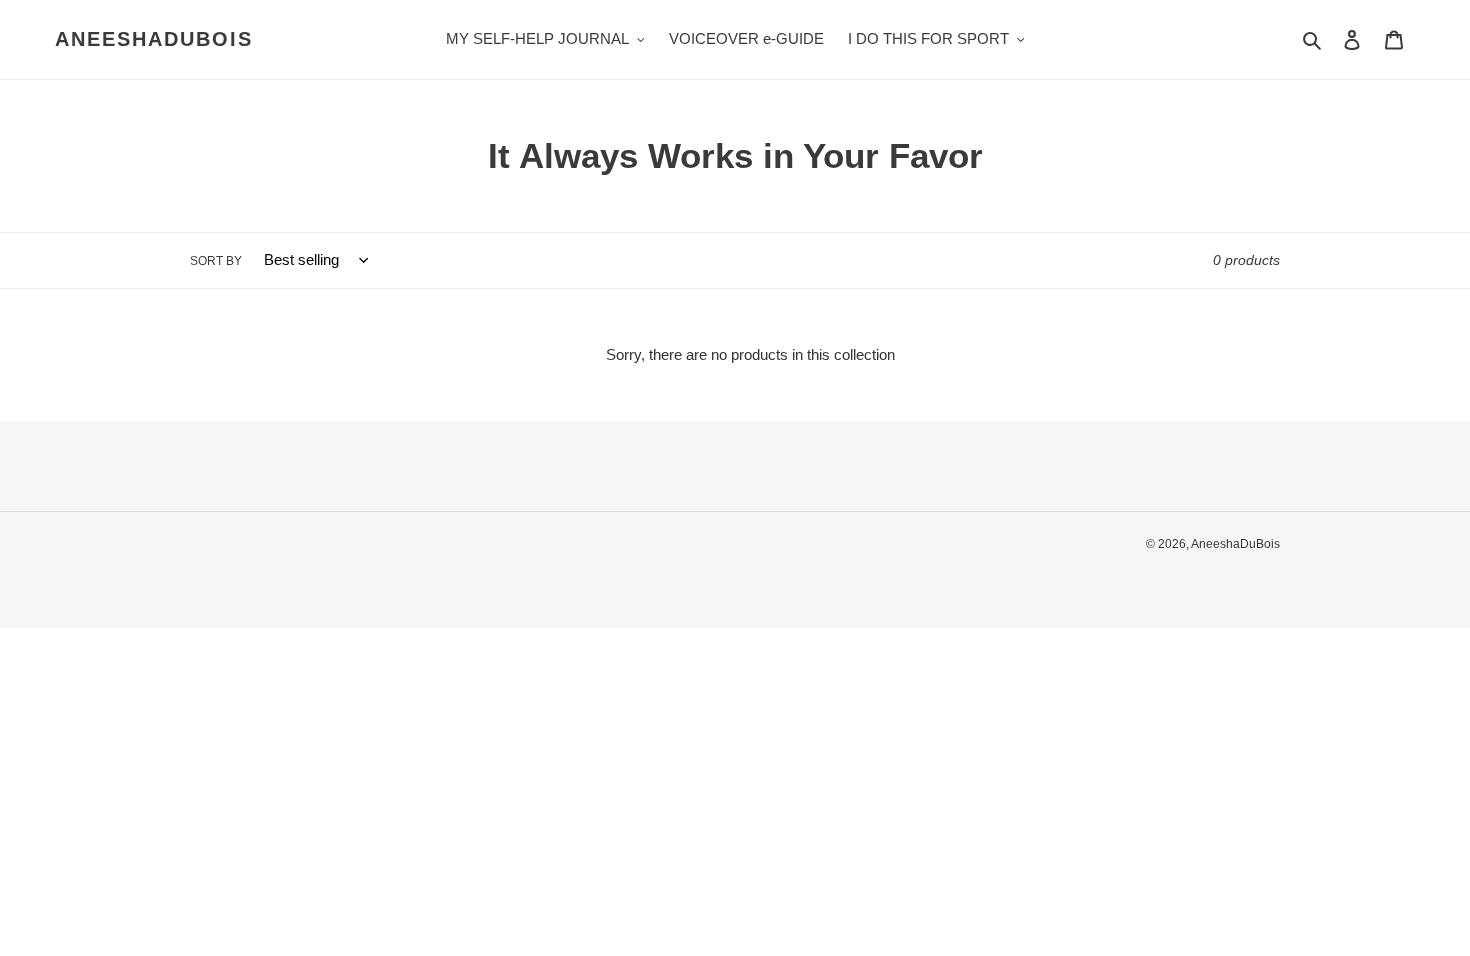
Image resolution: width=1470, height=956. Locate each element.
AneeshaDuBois (154, 39)
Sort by (216, 261)
